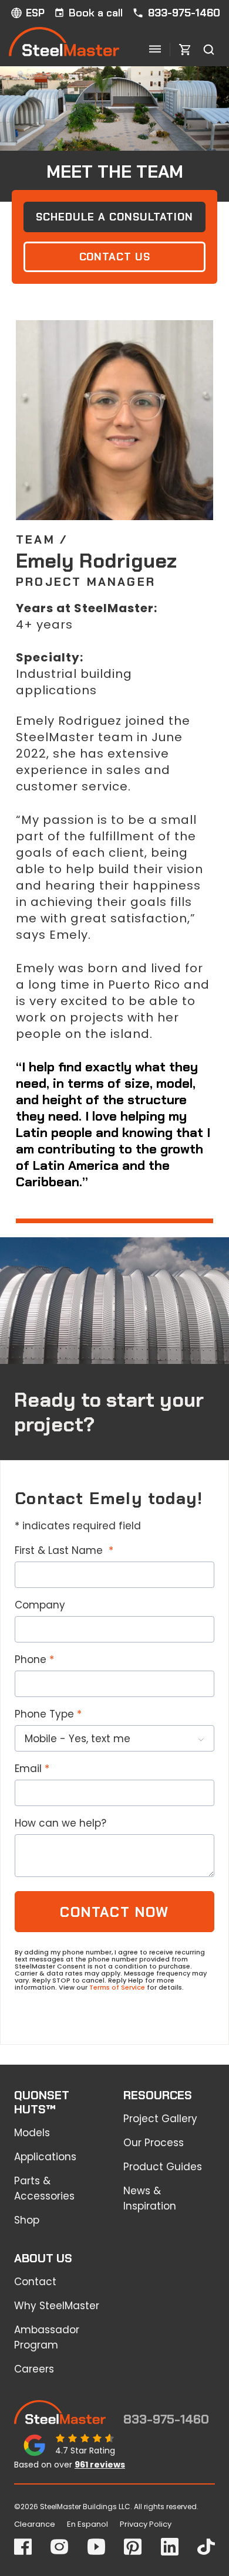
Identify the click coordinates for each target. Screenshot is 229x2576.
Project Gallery (160, 2119)
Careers (34, 2369)
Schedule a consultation (114, 217)
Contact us (115, 257)
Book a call (96, 13)
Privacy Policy (146, 2524)
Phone (31, 1659)
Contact (35, 2282)
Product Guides (163, 2167)
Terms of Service (117, 1987)
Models (32, 2133)
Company (40, 1605)
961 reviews (100, 2465)
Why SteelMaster (57, 2306)
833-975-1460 (184, 13)
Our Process (154, 2143)
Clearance (35, 2524)
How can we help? (60, 1823)
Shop (27, 2220)
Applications (45, 2157)
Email (28, 1769)
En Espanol (87, 2524)
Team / (42, 539)
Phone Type (44, 1714)
